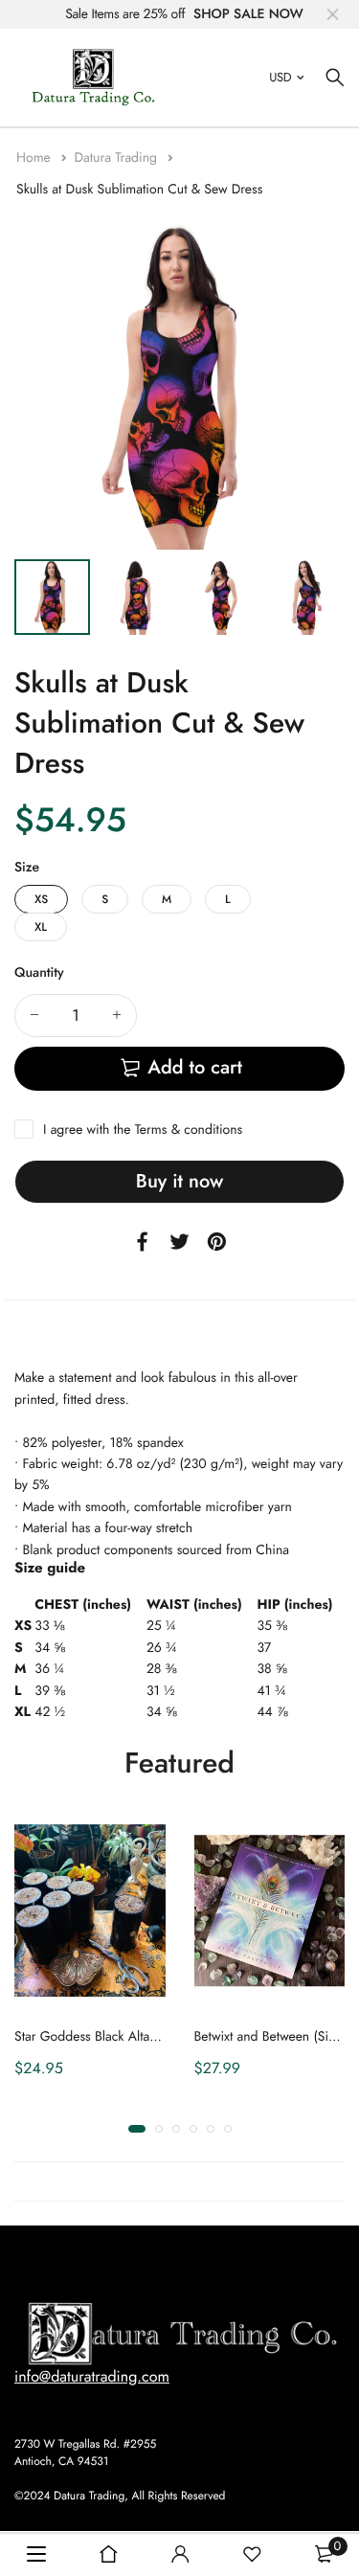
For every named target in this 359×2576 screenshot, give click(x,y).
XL (41, 927)
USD (280, 77)
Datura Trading (117, 158)
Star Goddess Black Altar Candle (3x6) (123, 2037)
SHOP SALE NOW (248, 14)
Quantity (39, 973)
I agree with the (143, 1130)
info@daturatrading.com (92, 2377)
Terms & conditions (189, 1130)
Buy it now (179, 1181)
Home (35, 158)
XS (41, 899)
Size (27, 868)
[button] (137, 2129)
